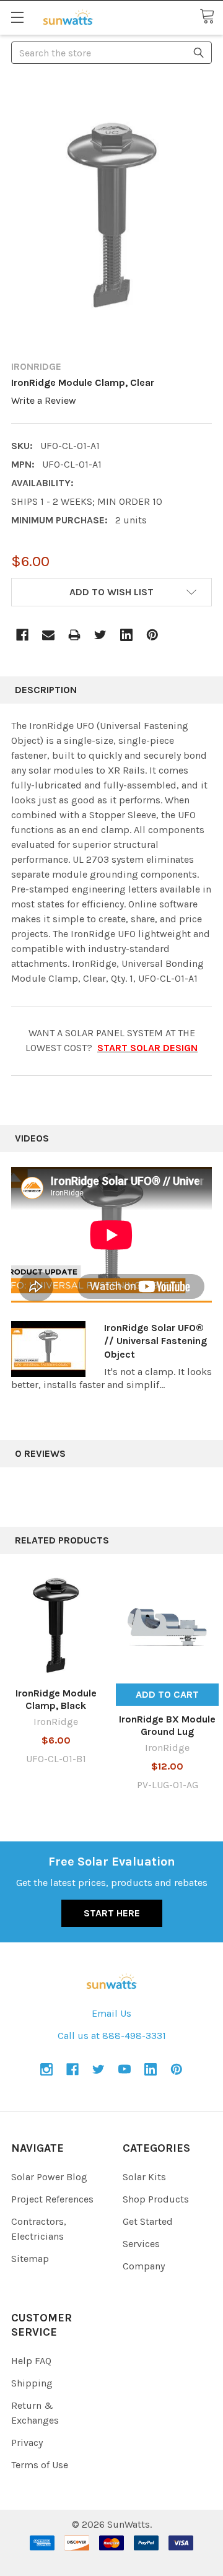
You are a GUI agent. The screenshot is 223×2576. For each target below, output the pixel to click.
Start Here (112, 1913)
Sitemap (30, 2259)
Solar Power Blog (49, 2177)
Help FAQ (31, 2361)
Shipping (32, 2383)
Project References (52, 2199)
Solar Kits (144, 2177)
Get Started (148, 2221)
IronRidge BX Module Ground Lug (167, 1725)
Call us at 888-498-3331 (112, 2036)
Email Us (111, 2013)
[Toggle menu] (17, 17)
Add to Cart (167, 1694)
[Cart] (211, 17)
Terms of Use (40, 2465)
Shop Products (156, 2199)
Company (144, 2266)
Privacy (27, 2443)
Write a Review (44, 400)
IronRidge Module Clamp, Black (56, 1699)
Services (141, 2244)
